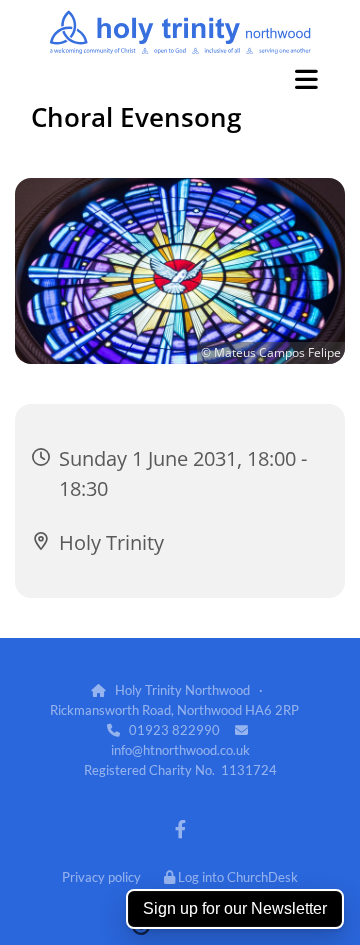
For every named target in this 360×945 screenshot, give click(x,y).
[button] (180, 79)
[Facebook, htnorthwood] (180, 829)
